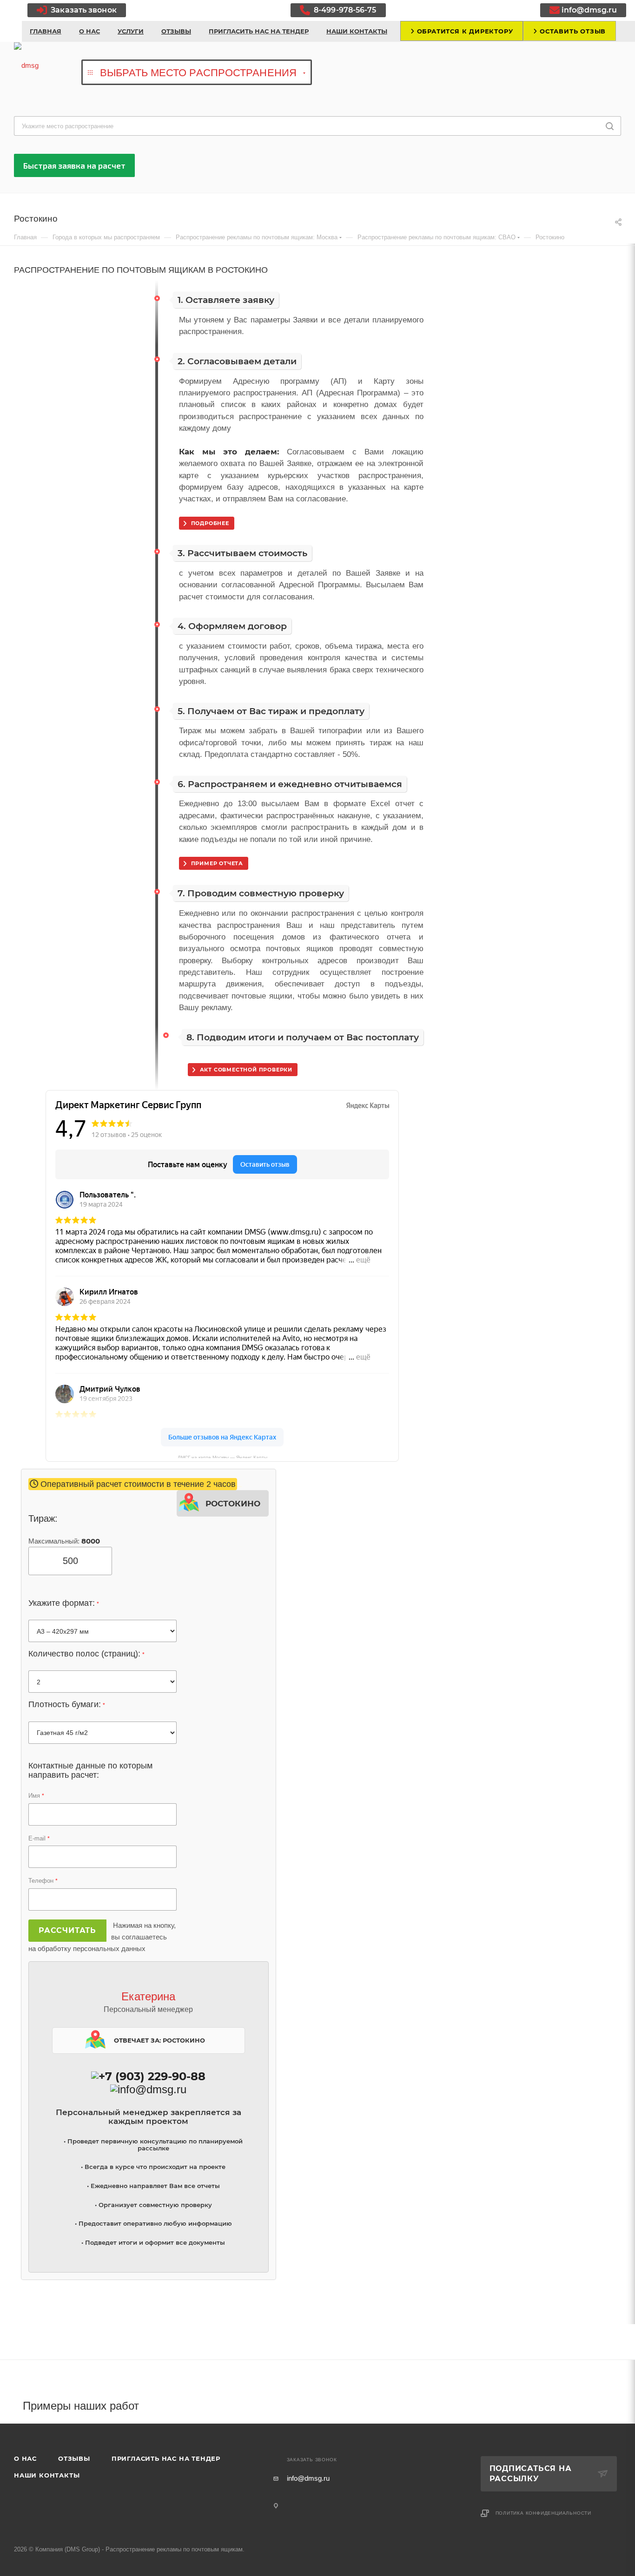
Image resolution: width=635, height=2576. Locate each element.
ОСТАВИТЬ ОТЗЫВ (572, 31)
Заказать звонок (83, 10)
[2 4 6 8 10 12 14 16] (103, 1682)
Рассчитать (67, 1930)
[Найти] (610, 126)
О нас (25, 2458)
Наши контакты (47, 2475)
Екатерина (148, 1996)
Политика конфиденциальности (544, 2513)
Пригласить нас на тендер (166, 2458)
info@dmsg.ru (589, 10)
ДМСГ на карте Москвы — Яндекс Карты (222, 1456)
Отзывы (74, 2458)
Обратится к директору (464, 31)
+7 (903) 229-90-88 (152, 2076)
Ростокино (233, 1502)
